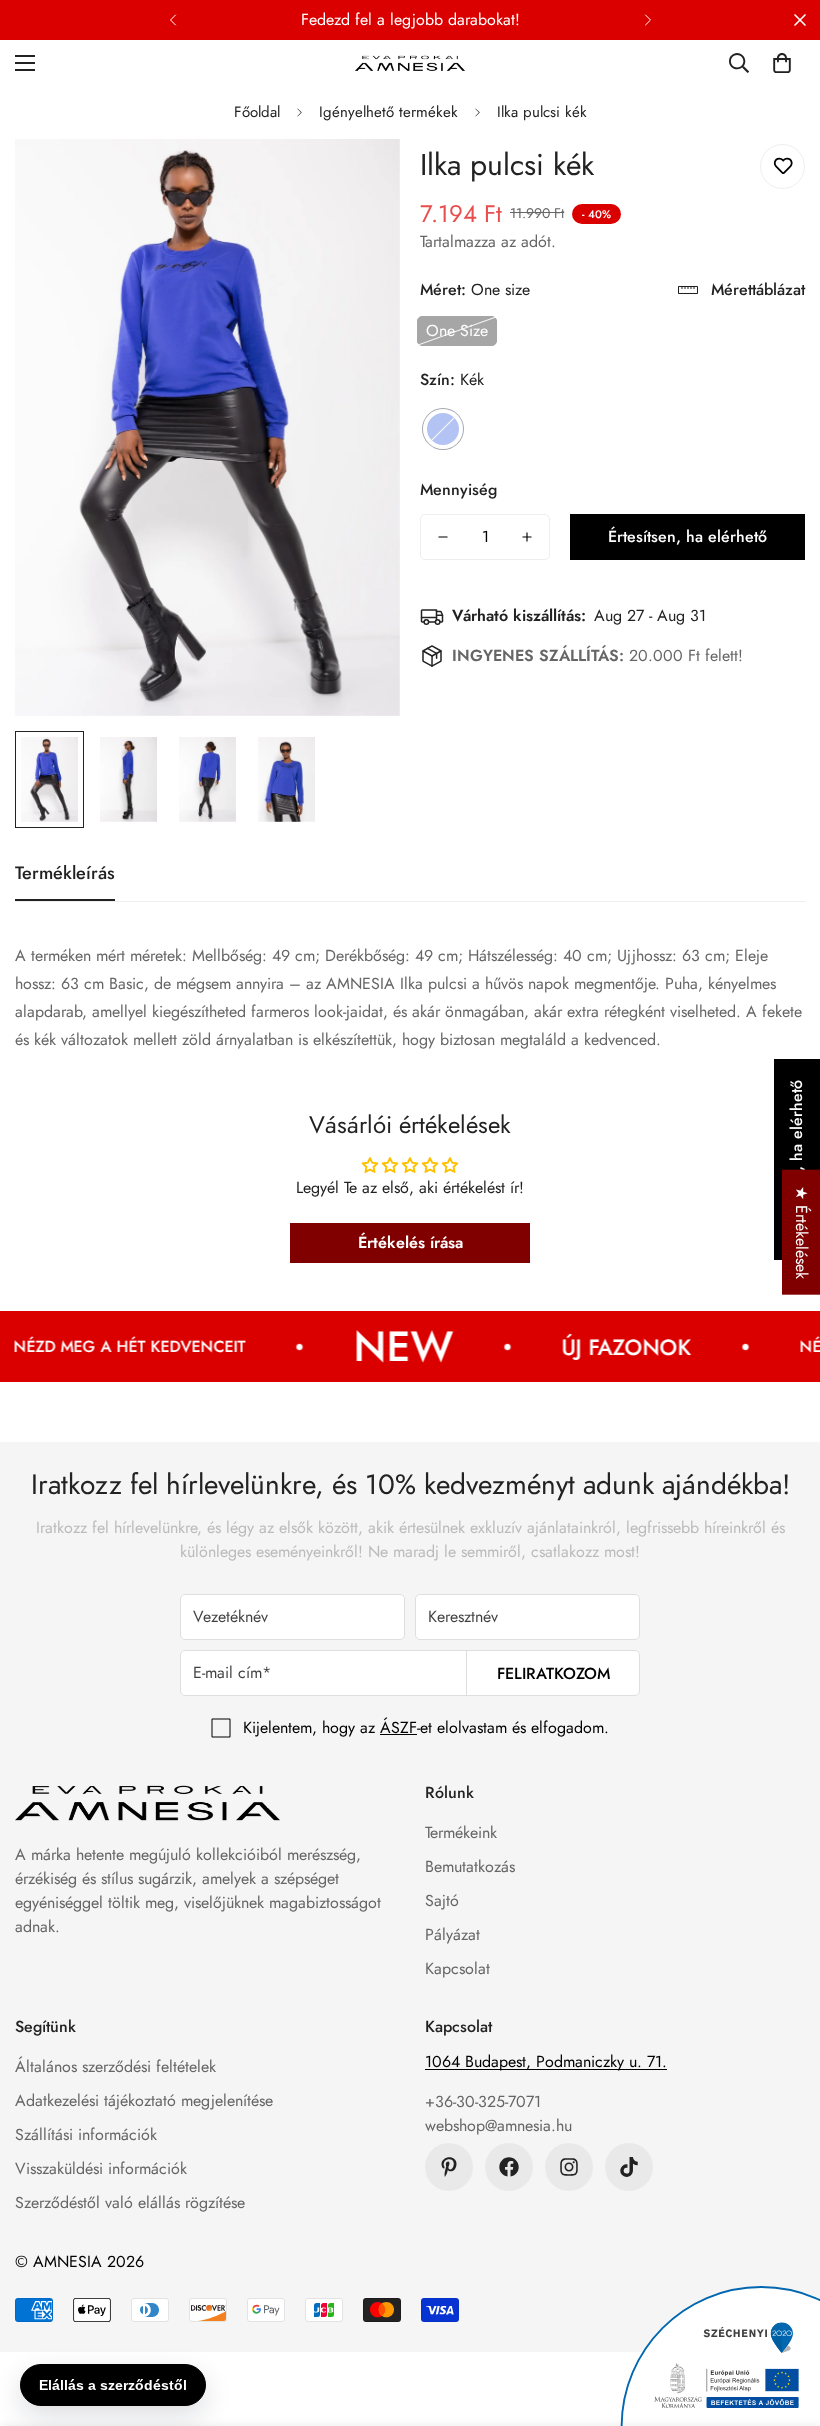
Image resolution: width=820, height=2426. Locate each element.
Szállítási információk (86, 2134)
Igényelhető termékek (388, 112)
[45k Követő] (569, 2167)
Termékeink (461, 1832)
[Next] (647, 20)
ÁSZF (398, 1727)
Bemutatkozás (470, 1866)
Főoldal (257, 112)
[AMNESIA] (410, 62)
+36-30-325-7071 (483, 2101)
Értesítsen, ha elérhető (687, 536)
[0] (782, 63)
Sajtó (442, 1900)
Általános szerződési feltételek (115, 2066)
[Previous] (172, 20)
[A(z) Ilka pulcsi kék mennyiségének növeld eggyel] (527, 537)
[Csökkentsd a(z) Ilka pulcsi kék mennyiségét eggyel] (443, 537)
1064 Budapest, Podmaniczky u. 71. (546, 2061)
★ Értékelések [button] (801, 1232)
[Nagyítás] (357, 181)
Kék (443, 429)
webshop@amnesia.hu (498, 2125)
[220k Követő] (509, 2167)
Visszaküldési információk (101, 2168)
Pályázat (452, 1934)
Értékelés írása (410, 1242)
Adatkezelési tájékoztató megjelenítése (144, 2100)
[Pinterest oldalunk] (449, 2167)
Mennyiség (458, 489)
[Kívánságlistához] (782, 166)
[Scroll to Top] (781, 2317)
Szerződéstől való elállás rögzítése (130, 2202)
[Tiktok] (629, 2167)
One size (457, 330)
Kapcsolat (457, 1968)
